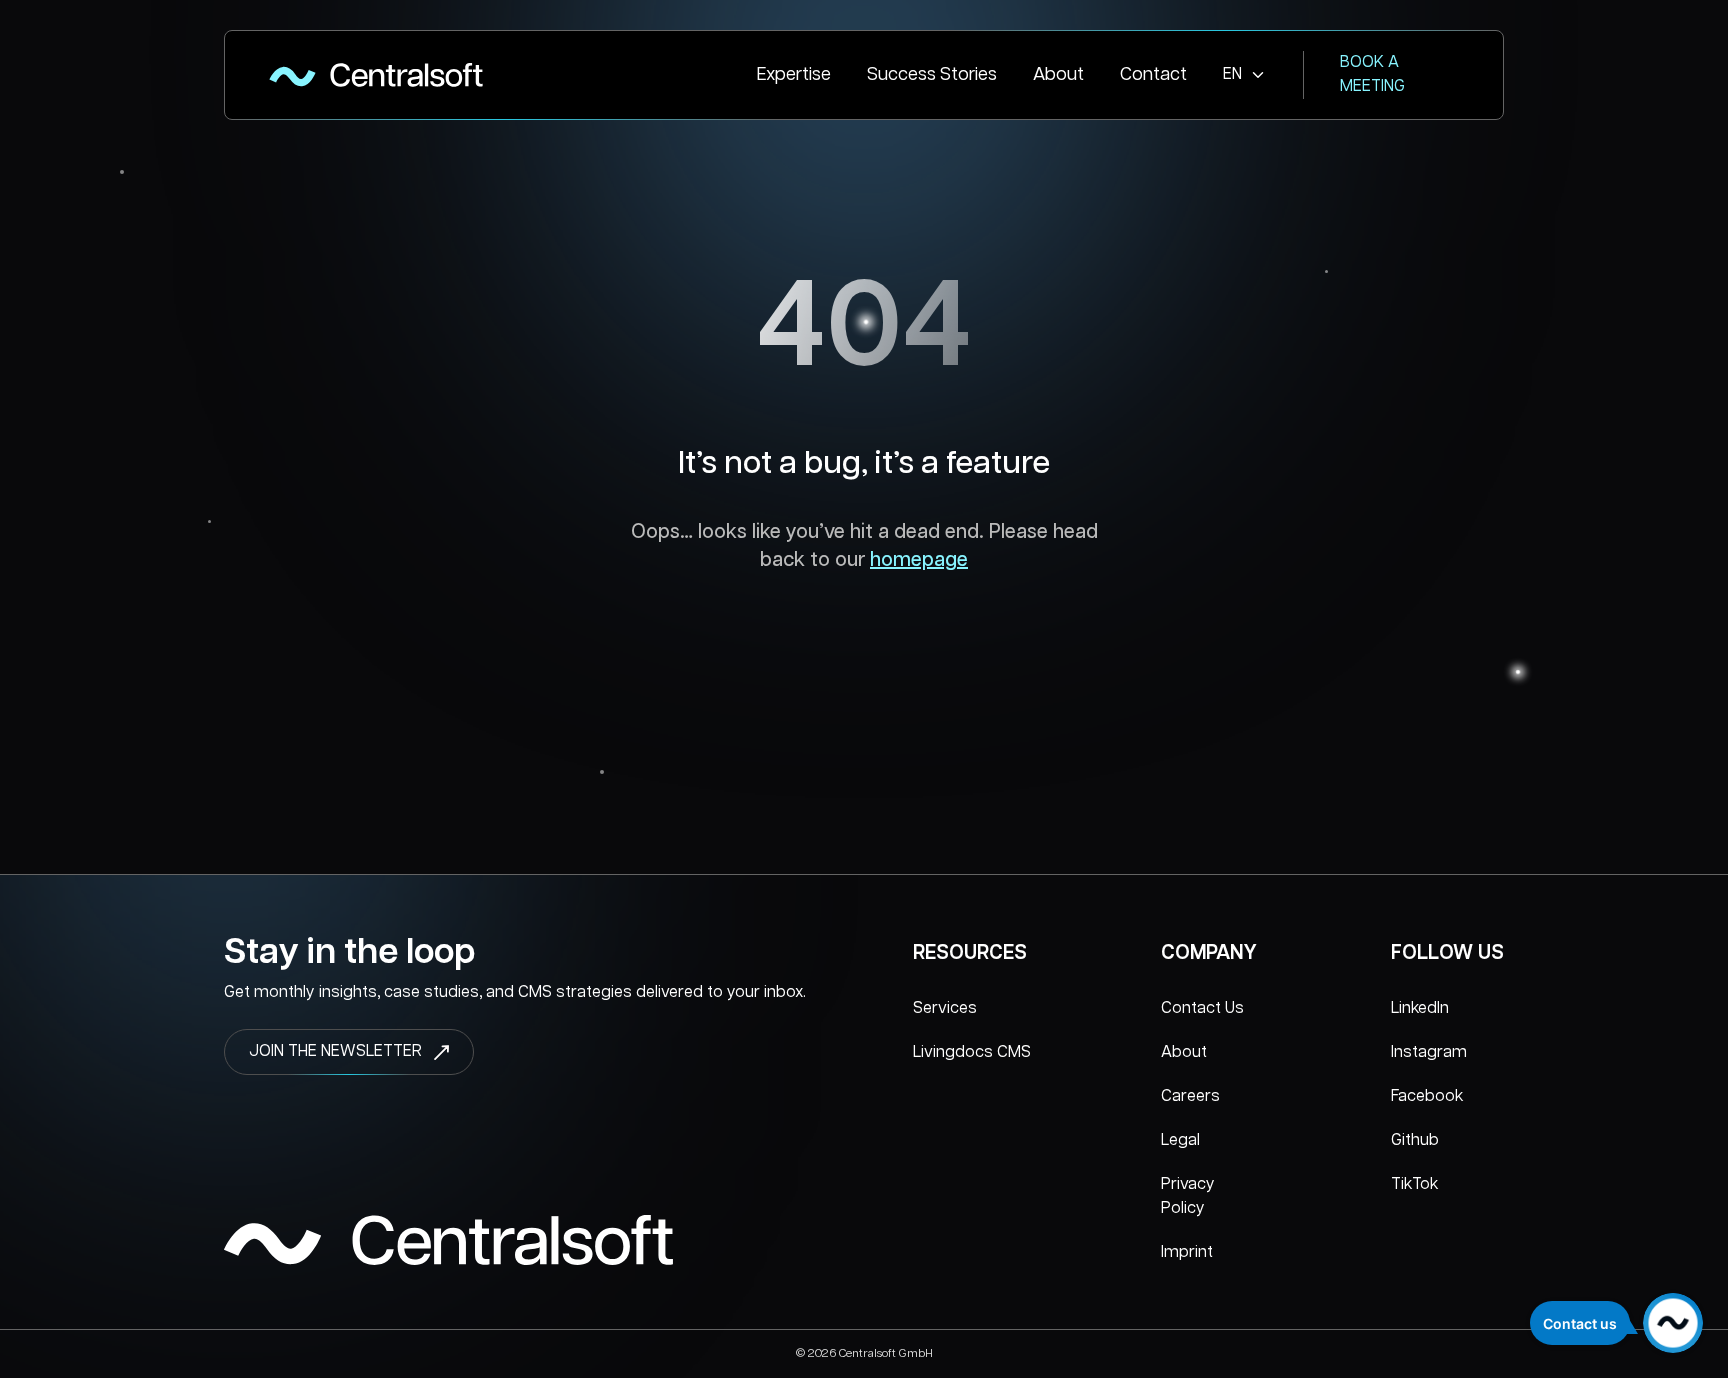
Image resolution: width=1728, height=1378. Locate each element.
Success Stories (932, 75)
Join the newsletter (335, 1051)
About (1058, 75)
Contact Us (1202, 1008)
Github (1415, 1140)
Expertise (794, 75)
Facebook (1427, 1096)
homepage (919, 560)
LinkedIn (1420, 1008)
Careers (1190, 1096)
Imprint (1187, 1252)
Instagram (1429, 1052)
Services (945, 1008)
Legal (1180, 1140)
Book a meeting (1372, 74)
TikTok (1414, 1184)
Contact (1153, 75)
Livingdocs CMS (972, 1052)
